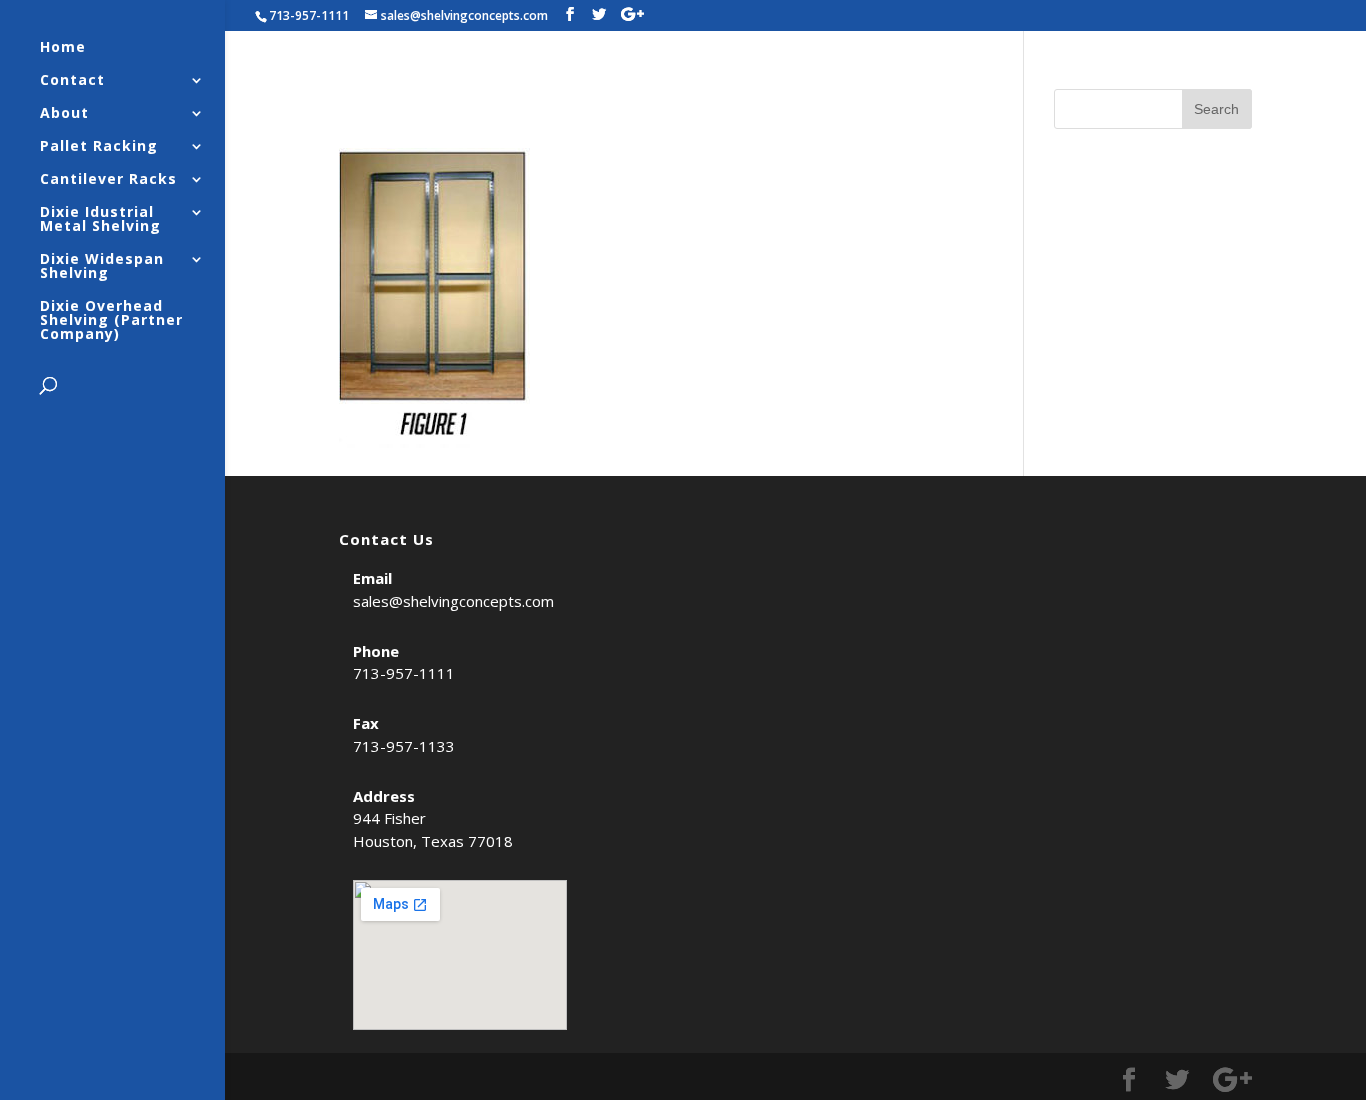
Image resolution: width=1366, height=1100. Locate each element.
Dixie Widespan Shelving (102, 267)
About (64, 114)
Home (63, 48)
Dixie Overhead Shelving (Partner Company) (111, 321)
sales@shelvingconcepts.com (453, 601)
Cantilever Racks (108, 180)
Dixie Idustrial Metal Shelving (100, 220)
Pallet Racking (99, 147)
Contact (72, 81)
